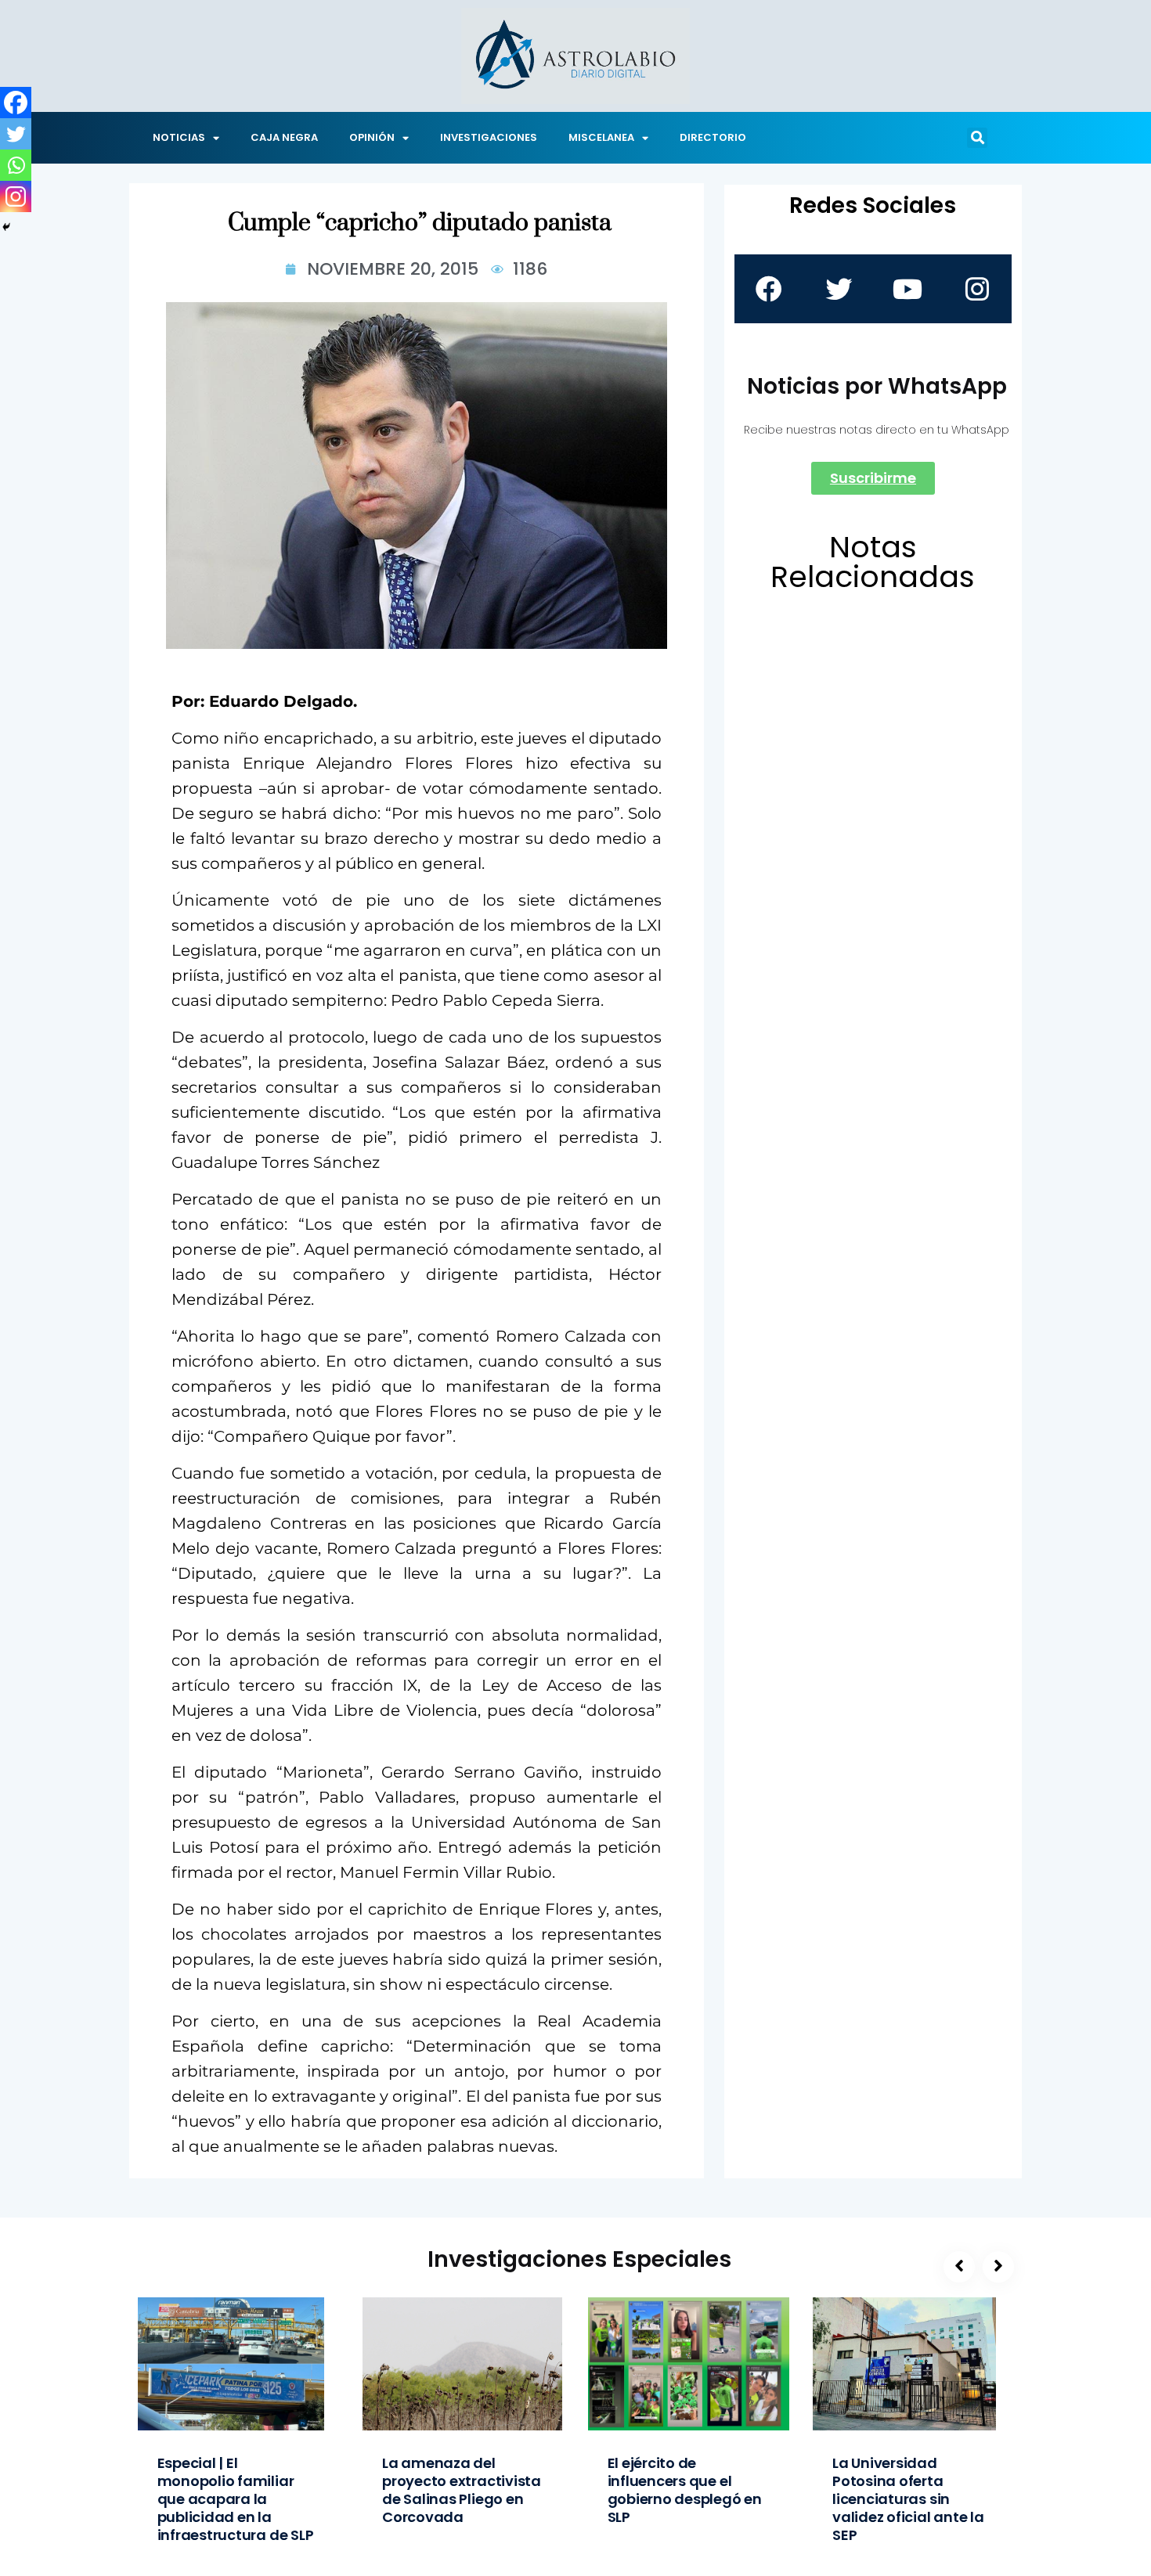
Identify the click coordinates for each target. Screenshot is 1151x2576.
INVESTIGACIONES (489, 137)
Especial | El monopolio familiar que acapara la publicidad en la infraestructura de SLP (236, 2499)
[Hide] (6, 227)
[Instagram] (16, 196)
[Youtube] (907, 289)
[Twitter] (16, 134)
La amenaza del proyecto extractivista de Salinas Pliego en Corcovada (462, 2490)
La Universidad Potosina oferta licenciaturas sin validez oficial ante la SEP (908, 2499)
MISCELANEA (601, 137)
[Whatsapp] (16, 165)
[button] (977, 138)
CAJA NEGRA (284, 137)
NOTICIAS (179, 137)
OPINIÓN (372, 137)
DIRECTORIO (713, 137)
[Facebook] (16, 103)
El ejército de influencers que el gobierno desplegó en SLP (685, 2490)
